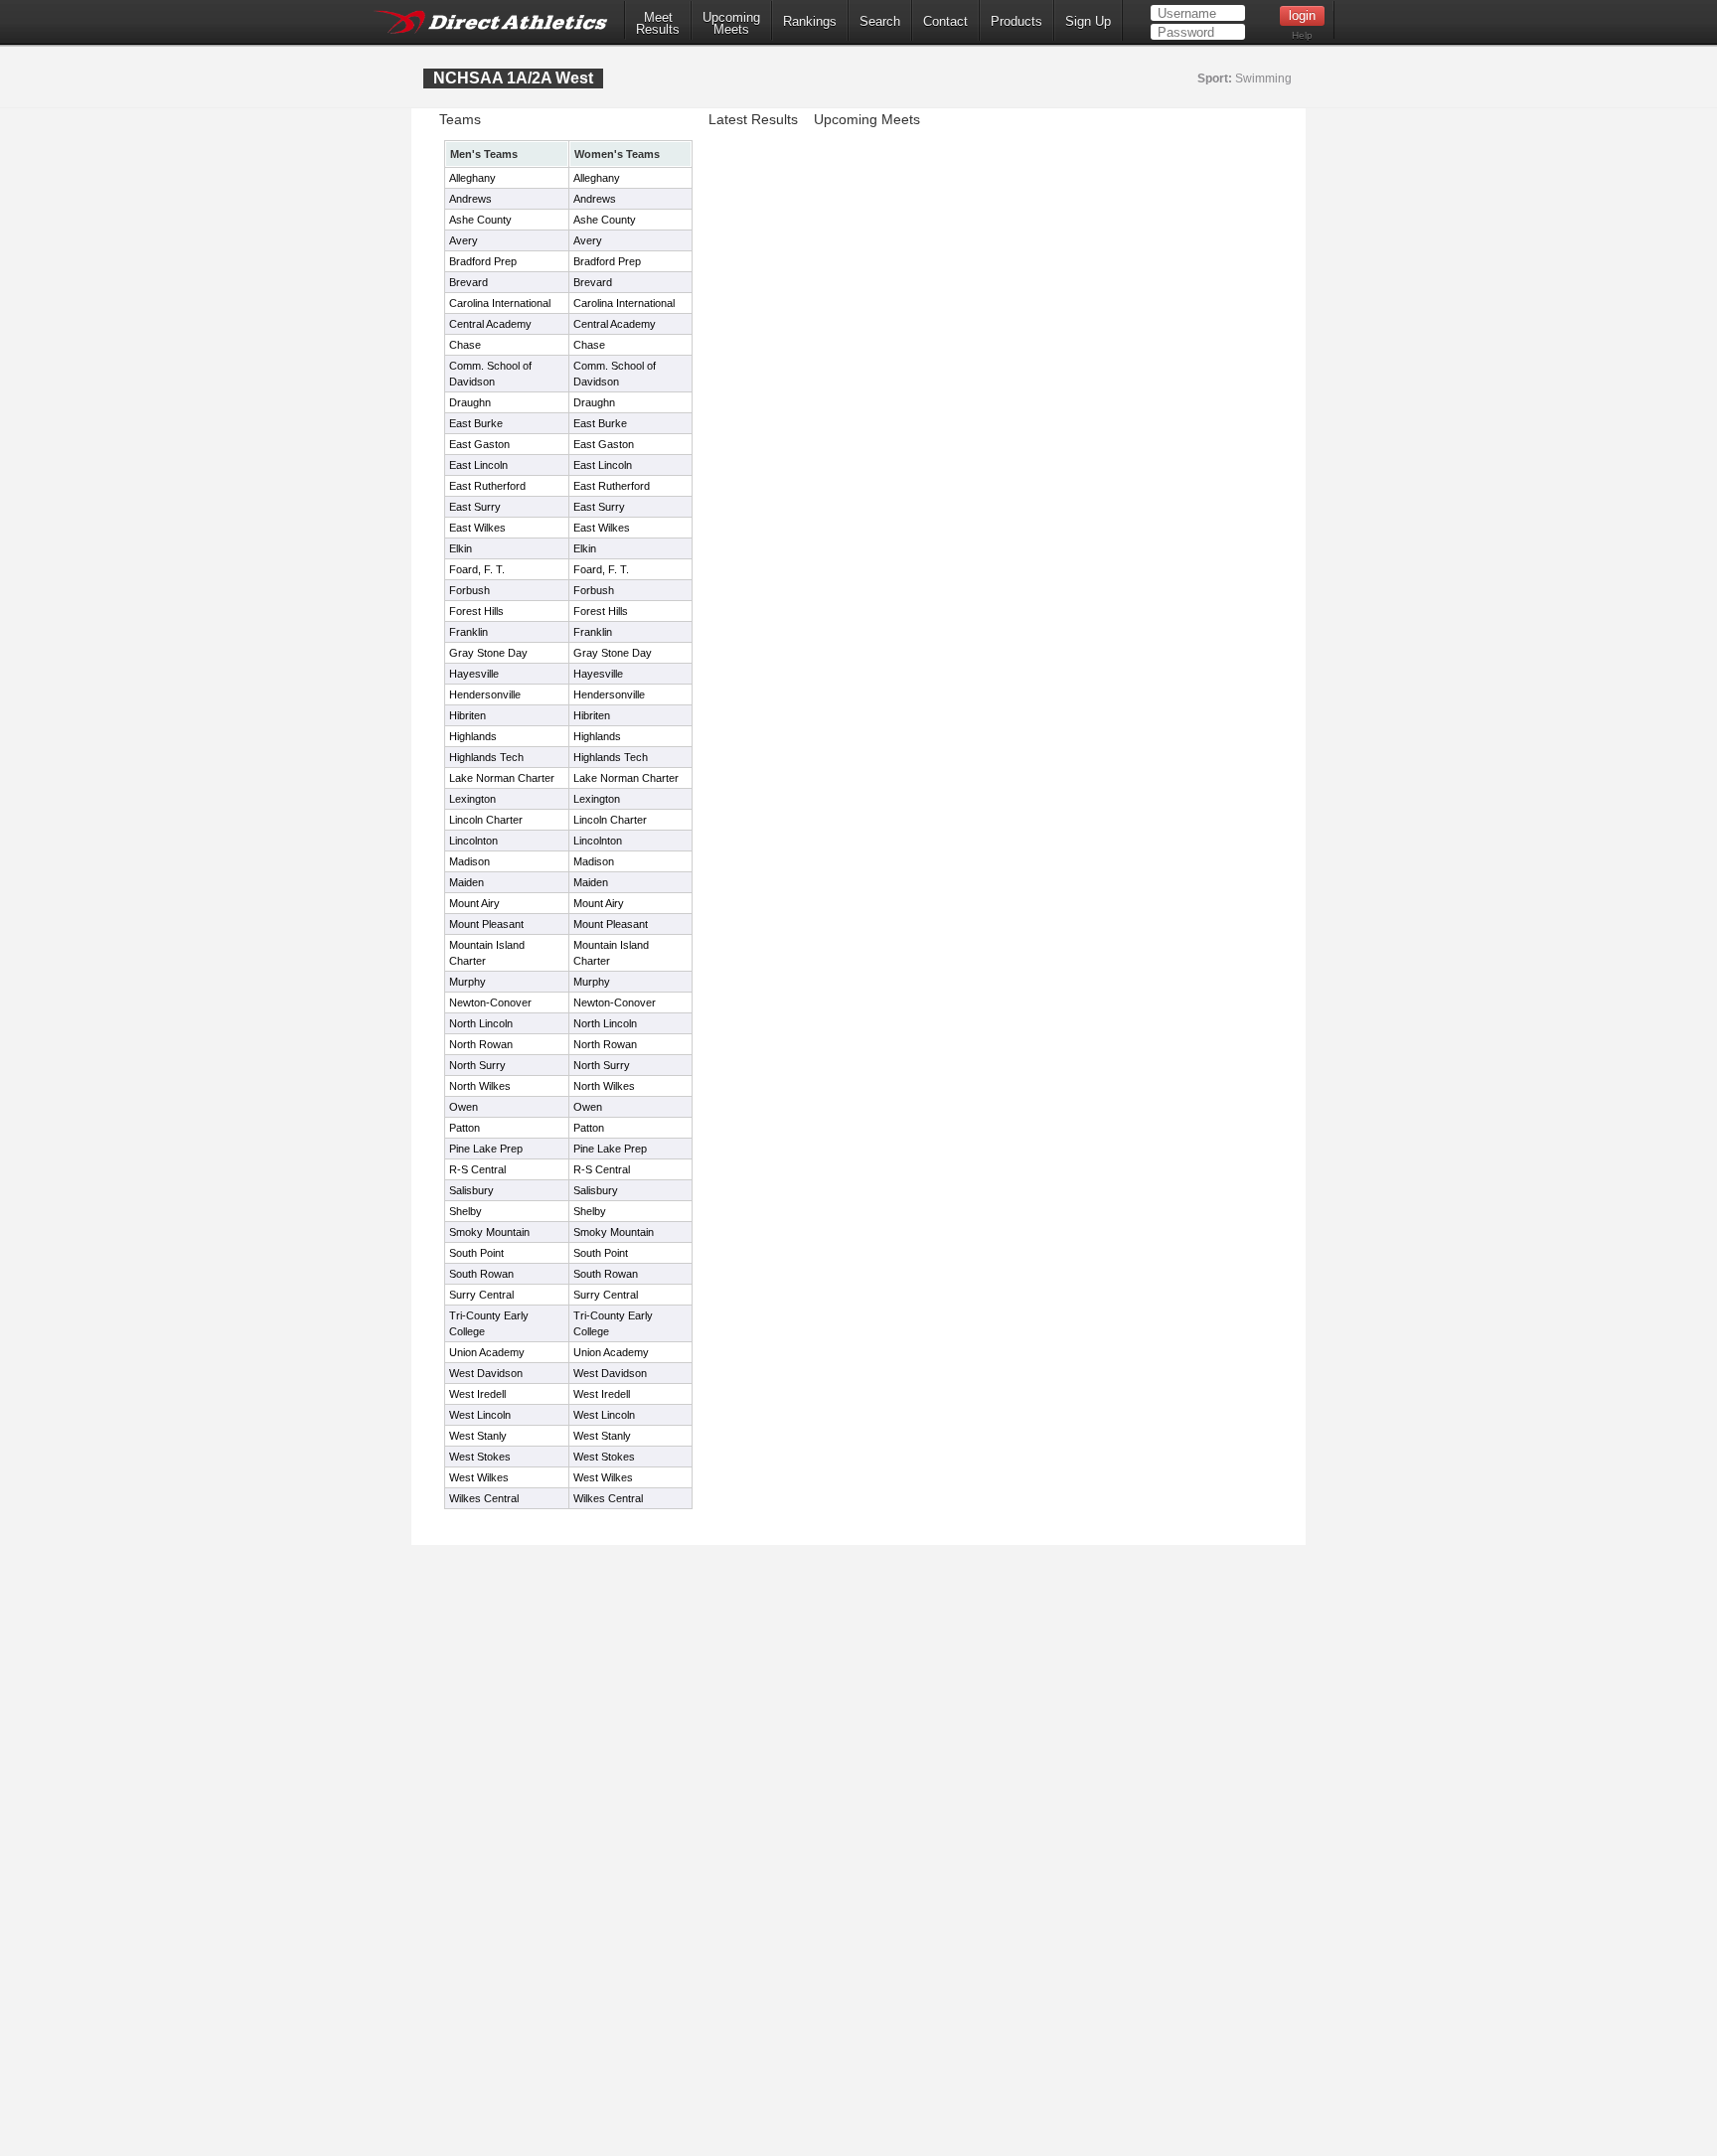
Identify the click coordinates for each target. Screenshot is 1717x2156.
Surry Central (481, 1295)
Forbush (469, 590)
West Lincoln (480, 1415)
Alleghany (472, 178)
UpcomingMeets (731, 24)
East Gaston (479, 444)
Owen (464, 1107)
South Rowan (481, 1274)
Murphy (468, 982)
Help (1302, 35)
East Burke (476, 423)
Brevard (468, 282)
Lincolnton (473, 841)
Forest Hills (476, 611)
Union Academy (487, 1352)
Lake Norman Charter (502, 778)
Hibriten (468, 715)
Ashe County (480, 220)
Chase (465, 345)
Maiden (467, 882)
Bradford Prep (483, 261)
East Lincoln (478, 465)
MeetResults (658, 24)
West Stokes (480, 1457)
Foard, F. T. (477, 569)
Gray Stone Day (488, 653)
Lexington (472, 799)
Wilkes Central (484, 1498)
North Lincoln (481, 1023)
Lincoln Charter (486, 820)
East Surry (475, 507)
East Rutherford (487, 486)
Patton (465, 1128)
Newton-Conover (490, 1002)
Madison (469, 861)
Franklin (468, 632)
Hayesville (474, 674)
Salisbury (471, 1190)
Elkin (461, 548)
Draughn (470, 402)
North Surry (477, 1065)
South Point (476, 1253)
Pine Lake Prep (486, 1149)
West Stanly (478, 1436)
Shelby (466, 1211)
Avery (464, 240)
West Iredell (477, 1394)
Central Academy (490, 324)
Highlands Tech (486, 757)
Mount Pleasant (486, 924)
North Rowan (481, 1044)
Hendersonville (485, 694)
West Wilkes (479, 1477)
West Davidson (486, 1373)
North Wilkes (480, 1086)
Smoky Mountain (489, 1232)
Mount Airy (474, 903)
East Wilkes (477, 528)
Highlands (473, 736)
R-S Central (477, 1169)
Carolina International (500, 303)
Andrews (470, 199)
